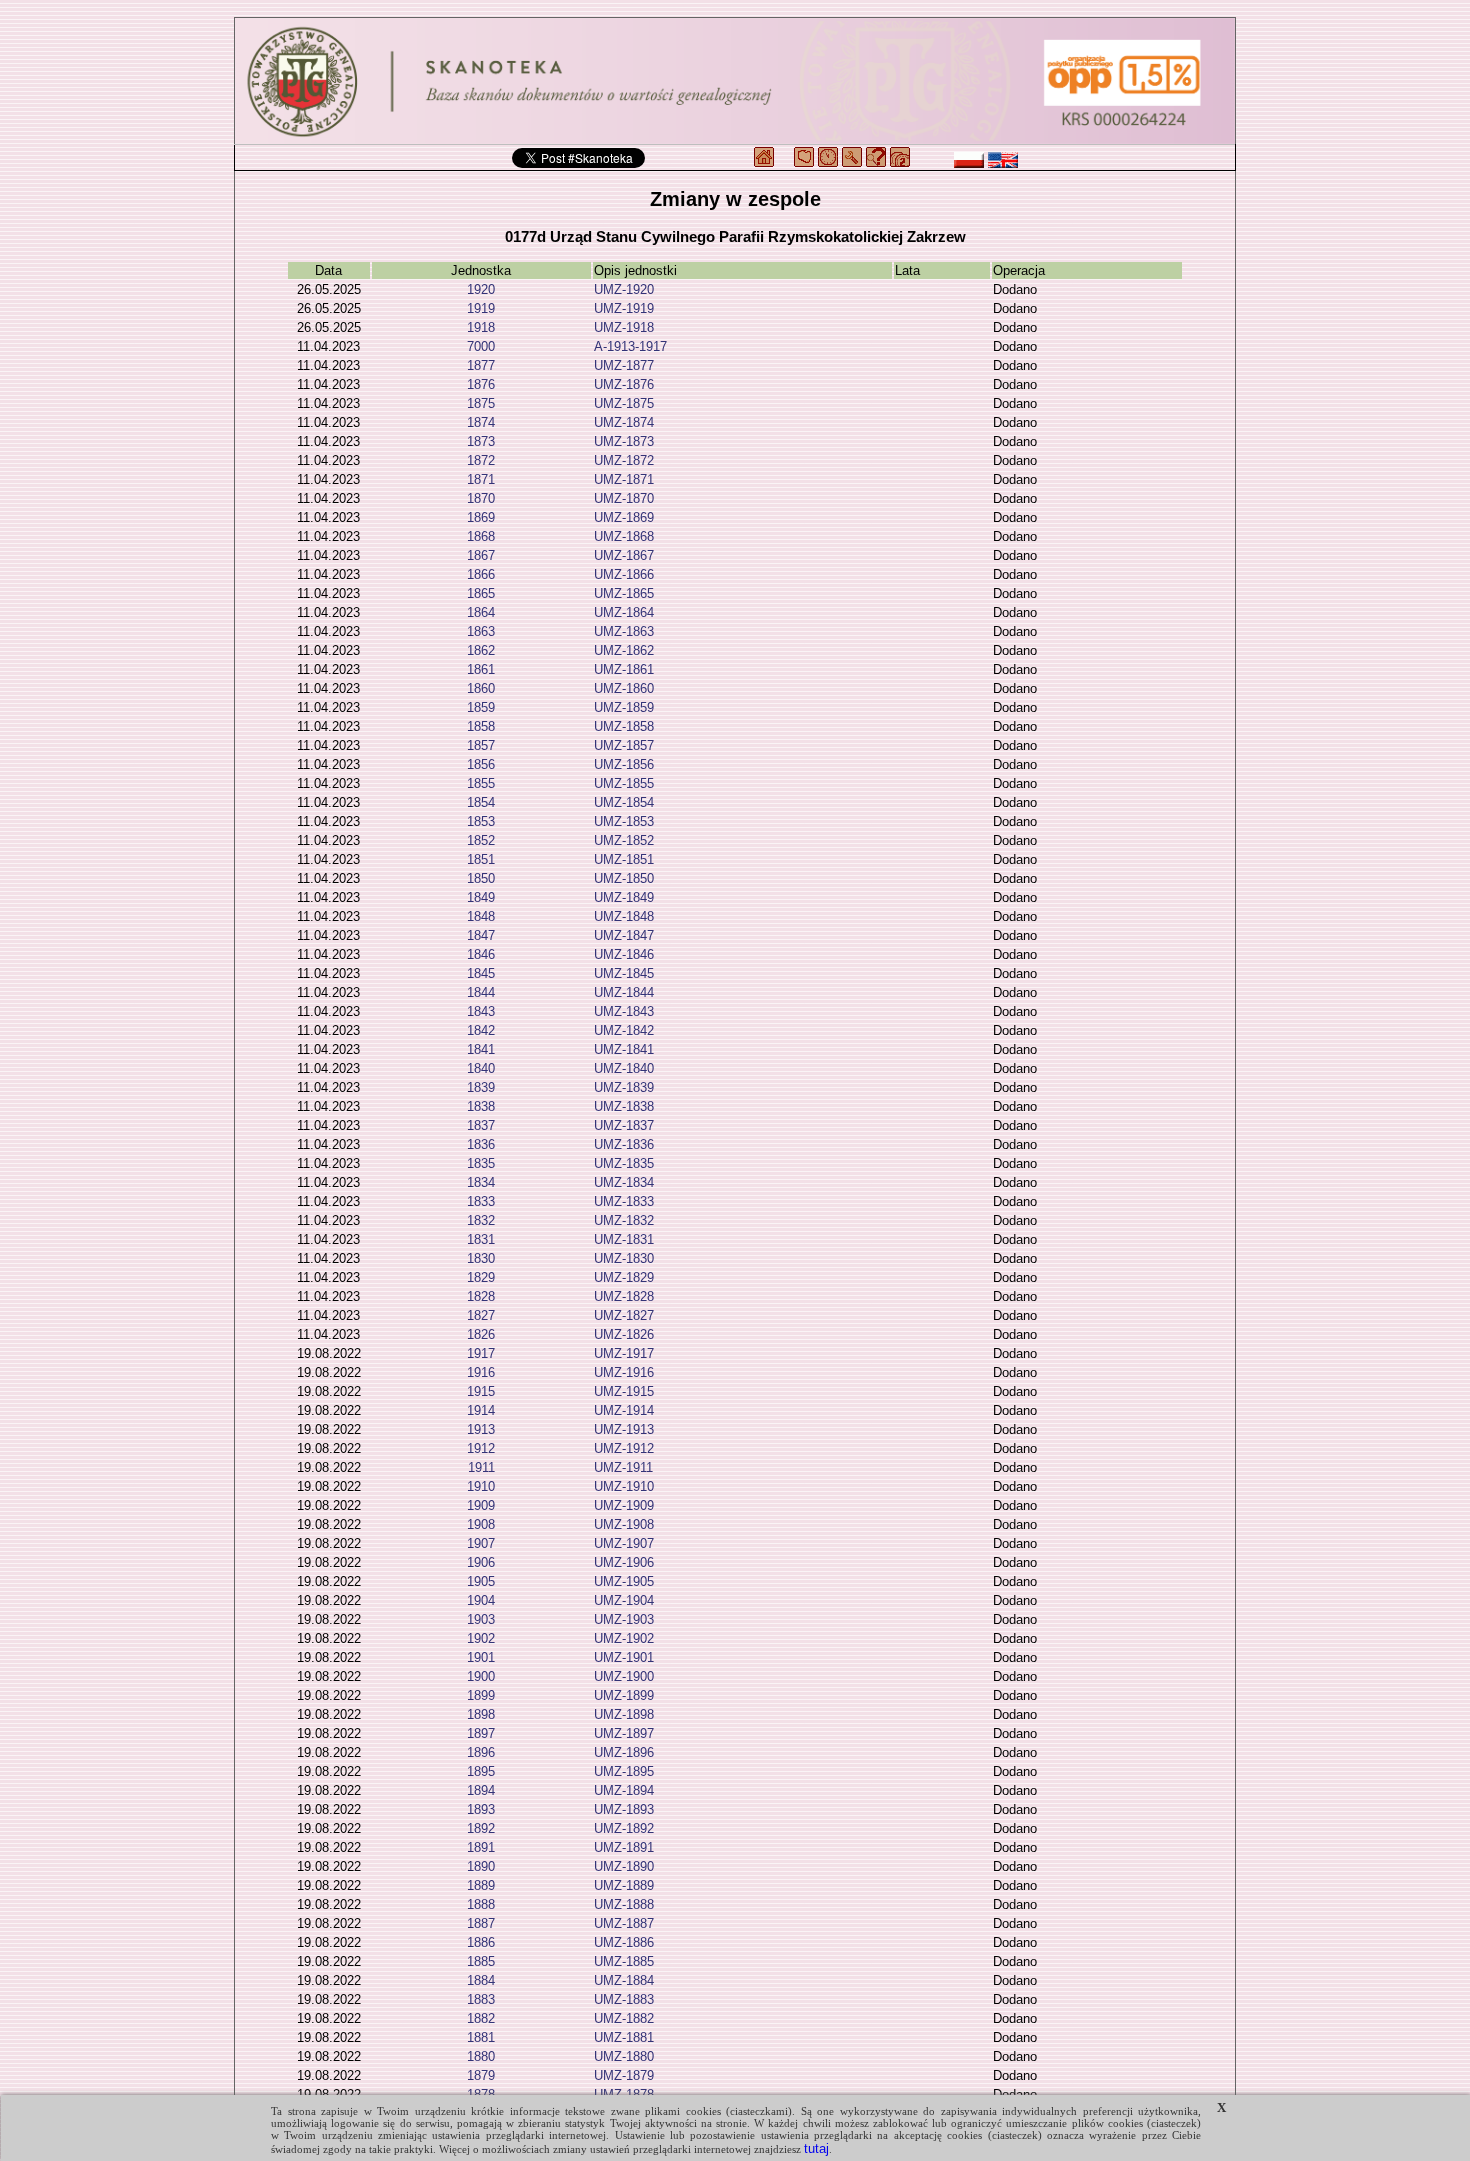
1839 (481, 1087)
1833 (481, 1201)
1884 (481, 1980)
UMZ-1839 (624, 1087)
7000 (481, 346)
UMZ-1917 (624, 1353)
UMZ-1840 (624, 1068)
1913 (481, 1429)
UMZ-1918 (624, 327)
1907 (481, 1543)
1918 (481, 327)
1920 (481, 289)
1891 (481, 1847)
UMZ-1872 (624, 460)
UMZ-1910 (624, 1486)
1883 (481, 1999)
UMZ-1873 (624, 441)
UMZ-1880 (624, 2056)
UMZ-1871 (624, 479)
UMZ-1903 (624, 1619)
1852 (481, 840)
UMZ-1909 (624, 1505)
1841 (481, 1049)
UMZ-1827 (624, 1315)
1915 (481, 1391)
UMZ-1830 (624, 1258)
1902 (481, 1638)
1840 (481, 1068)
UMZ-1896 (624, 1752)
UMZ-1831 (624, 1239)
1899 (481, 1695)
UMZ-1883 (624, 1999)
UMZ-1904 (624, 1600)
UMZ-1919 (624, 308)
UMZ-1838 (624, 1106)
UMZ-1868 (624, 536)
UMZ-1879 (624, 2075)
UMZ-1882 (624, 2018)
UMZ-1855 (624, 783)
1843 (481, 1011)
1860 (481, 688)
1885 (481, 1961)
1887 (481, 1923)
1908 (481, 1524)
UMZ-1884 (624, 1980)
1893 (481, 1809)
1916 (481, 1372)
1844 (481, 992)
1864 (481, 612)
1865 (481, 593)
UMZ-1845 (624, 973)
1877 (481, 365)
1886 (481, 1942)
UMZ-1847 (624, 935)
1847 (481, 935)
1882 (481, 2018)
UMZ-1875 (624, 403)
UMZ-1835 (624, 1163)
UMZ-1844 (624, 992)
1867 (481, 555)
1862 (481, 650)
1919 (481, 308)
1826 (481, 1334)
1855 (481, 783)
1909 (481, 1505)
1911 (481, 1467)
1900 (481, 1676)
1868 (481, 536)
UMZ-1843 (624, 1011)
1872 (481, 460)
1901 (481, 1657)
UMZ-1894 (624, 1790)
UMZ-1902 (624, 1638)
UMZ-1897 (624, 1733)
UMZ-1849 (624, 897)
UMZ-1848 (624, 916)
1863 (481, 631)
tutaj (816, 2148)
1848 (481, 916)
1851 (481, 859)
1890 (481, 1866)
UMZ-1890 (624, 1866)
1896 (481, 1752)
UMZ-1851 (624, 859)
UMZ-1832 (624, 1220)
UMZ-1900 (624, 1676)
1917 (481, 1353)
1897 (481, 1733)
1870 (481, 498)
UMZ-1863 (624, 631)
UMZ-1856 (624, 764)
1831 (481, 1239)
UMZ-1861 (624, 669)
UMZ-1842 (624, 1030)
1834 (481, 1182)
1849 (481, 897)
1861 (481, 669)
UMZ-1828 (624, 1296)
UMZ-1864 (624, 612)
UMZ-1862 (624, 650)
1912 (481, 1448)
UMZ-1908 (624, 1524)
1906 (481, 1562)
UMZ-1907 (624, 1543)
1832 (481, 1220)
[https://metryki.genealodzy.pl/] (735, 81)
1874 (481, 422)
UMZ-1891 (624, 1847)
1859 (481, 707)
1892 (481, 1828)
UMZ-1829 (624, 1277)
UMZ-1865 (624, 593)
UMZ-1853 (624, 821)
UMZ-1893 (624, 1809)
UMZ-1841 (624, 1049)
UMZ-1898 (624, 1714)
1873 (481, 441)
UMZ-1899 (624, 1695)
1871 (481, 479)
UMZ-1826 (624, 1334)
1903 (481, 1619)
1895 (481, 1771)
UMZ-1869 (624, 517)
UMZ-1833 (624, 1201)
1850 (481, 878)
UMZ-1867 (624, 555)
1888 (481, 1904)
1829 (481, 1277)
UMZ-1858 (624, 726)
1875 (481, 403)
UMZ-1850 (624, 878)
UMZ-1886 (624, 1942)
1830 (481, 1258)
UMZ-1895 (624, 1771)
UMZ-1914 (624, 1410)
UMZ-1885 (624, 1961)
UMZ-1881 (624, 2037)
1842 (481, 1030)
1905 (481, 1581)
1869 (481, 517)
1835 (481, 1163)
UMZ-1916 (624, 1372)
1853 (481, 821)
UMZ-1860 (624, 688)
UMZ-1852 (624, 840)
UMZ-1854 (624, 802)
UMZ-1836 (624, 1144)
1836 (481, 1144)
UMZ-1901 (624, 1657)
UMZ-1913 (624, 1429)
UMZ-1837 (624, 1125)
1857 (481, 745)
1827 (481, 1315)
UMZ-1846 (624, 954)
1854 (481, 802)
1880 (481, 2056)
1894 (481, 1790)
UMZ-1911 (623, 1467)
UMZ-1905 (624, 1581)
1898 (481, 1714)
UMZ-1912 (624, 1448)
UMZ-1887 (624, 1923)
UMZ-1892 (624, 1828)
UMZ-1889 (624, 1885)
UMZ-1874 (624, 422)
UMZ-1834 (624, 1182)
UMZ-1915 (624, 1391)
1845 (481, 973)
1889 (481, 1885)
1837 (481, 1125)
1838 (481, 1106)
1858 (481, 726)
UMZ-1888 (624, 1904)
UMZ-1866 (624, 574)
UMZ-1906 (624, 1562)
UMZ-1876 (624, 384)
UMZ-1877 (624, 365)
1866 (481, 574)
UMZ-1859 (624, 707)
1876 (481, 384)
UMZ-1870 (624, 498)
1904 (481, 1600)
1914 (481, 1410)
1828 (481, 1296)
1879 (481, 2075)
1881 (481, 2037)
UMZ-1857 (624, 745)
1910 (481, 1486)
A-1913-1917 (630, 346)
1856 (481, 764)
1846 (481, 954)
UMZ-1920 (624, 289)
